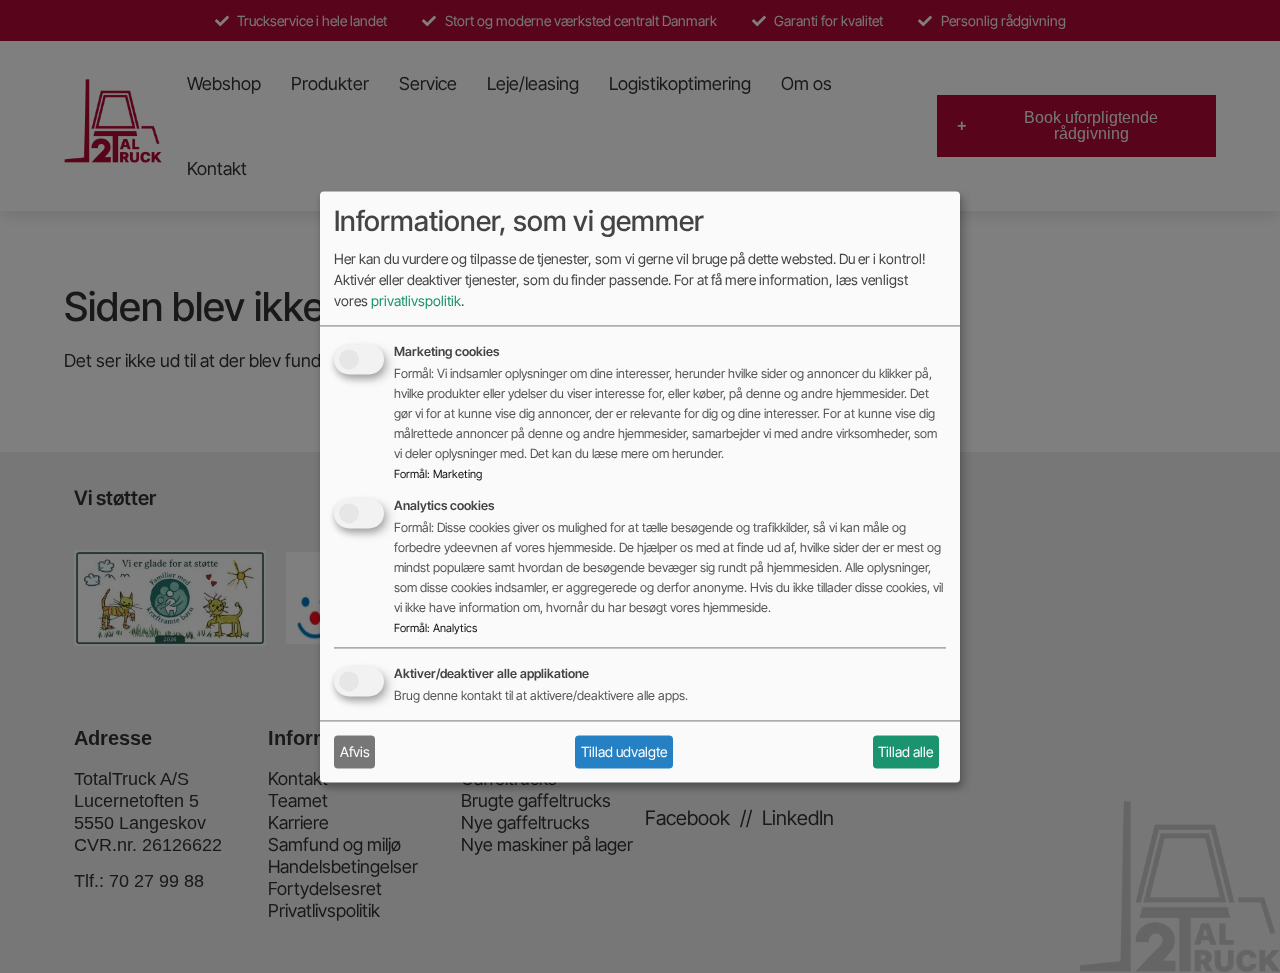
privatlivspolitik (416, 300)
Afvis (355, 751)
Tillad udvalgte (624, 751)
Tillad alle (905, 751)
